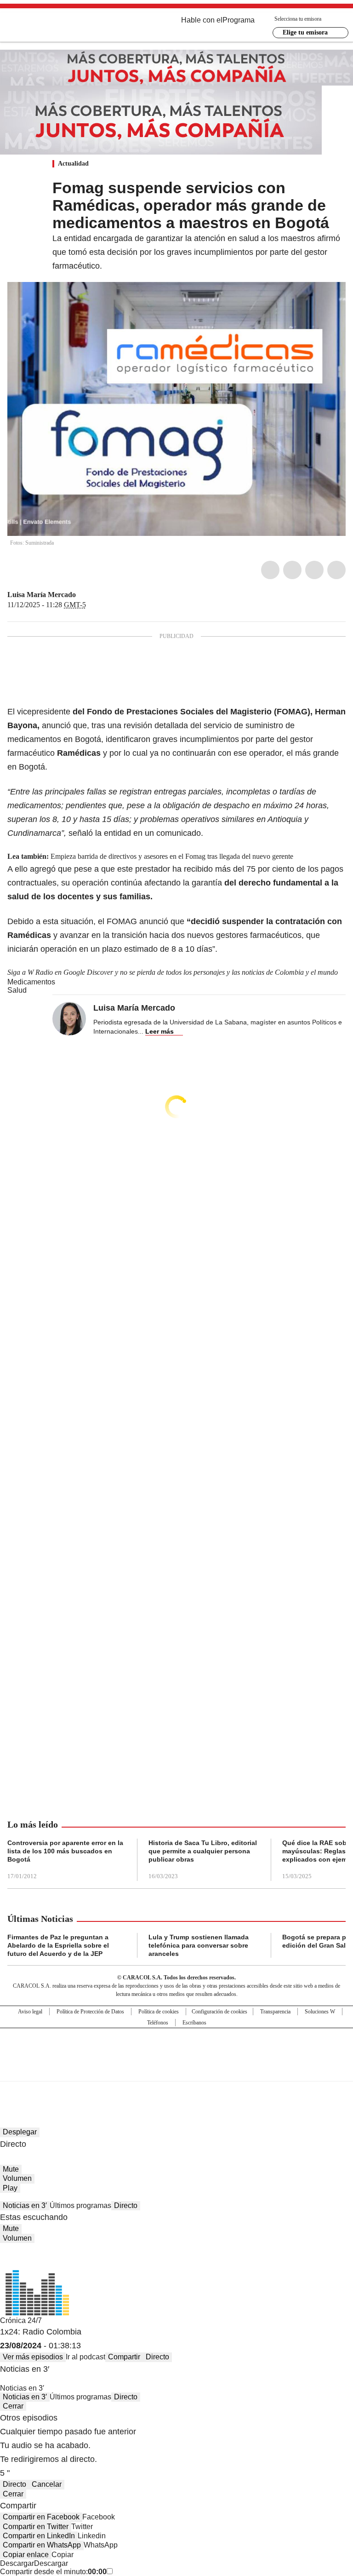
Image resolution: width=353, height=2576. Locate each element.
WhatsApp (336, 570)
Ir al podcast (85, 2357)
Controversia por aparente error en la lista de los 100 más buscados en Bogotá (65, 1851)
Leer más (159, 1031)
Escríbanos (194, 2023)
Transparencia (275, 2012)
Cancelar (47, 2484)
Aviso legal (30, 2012)
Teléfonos (158, 2023)
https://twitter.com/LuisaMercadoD (82, 595)
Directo (126, 2205)
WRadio (58, 27)
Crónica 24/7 (21, 2320)
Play (10, 2188)
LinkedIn (314, 570)
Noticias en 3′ (25, 2205)
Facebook (270, 570)
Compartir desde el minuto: (53, 2572)
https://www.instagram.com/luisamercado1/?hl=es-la (93, 595)
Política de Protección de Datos (90, 2012)
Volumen (17, 2178)
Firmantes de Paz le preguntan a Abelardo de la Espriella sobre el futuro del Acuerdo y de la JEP (58, 1945)
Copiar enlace (26, 2555)
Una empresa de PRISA (176, 2049)
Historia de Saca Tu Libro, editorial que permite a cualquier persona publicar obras (203, 1851)
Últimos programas (80, 2205)
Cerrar (13, 2406)
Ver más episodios (33, 2357)
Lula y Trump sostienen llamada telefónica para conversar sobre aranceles (199, 1945)
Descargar (17, 2563)
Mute (11, 2169)
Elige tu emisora (305, 32)
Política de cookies (159, 2012)
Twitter (292, 570)
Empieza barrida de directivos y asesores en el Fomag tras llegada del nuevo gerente (172, 856)
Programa (239, 20)
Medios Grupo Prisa (177, 2071)
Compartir (124, 2357)
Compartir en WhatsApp (42, 2545)
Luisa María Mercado (42, 595)
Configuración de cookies (219, 2012)
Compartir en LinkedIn (39, 2536)
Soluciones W (320, 2012)
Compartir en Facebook (41, 2517)
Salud (17, 990)
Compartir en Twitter (36, 2527)
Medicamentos (31, 982)
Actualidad (73, 164)
